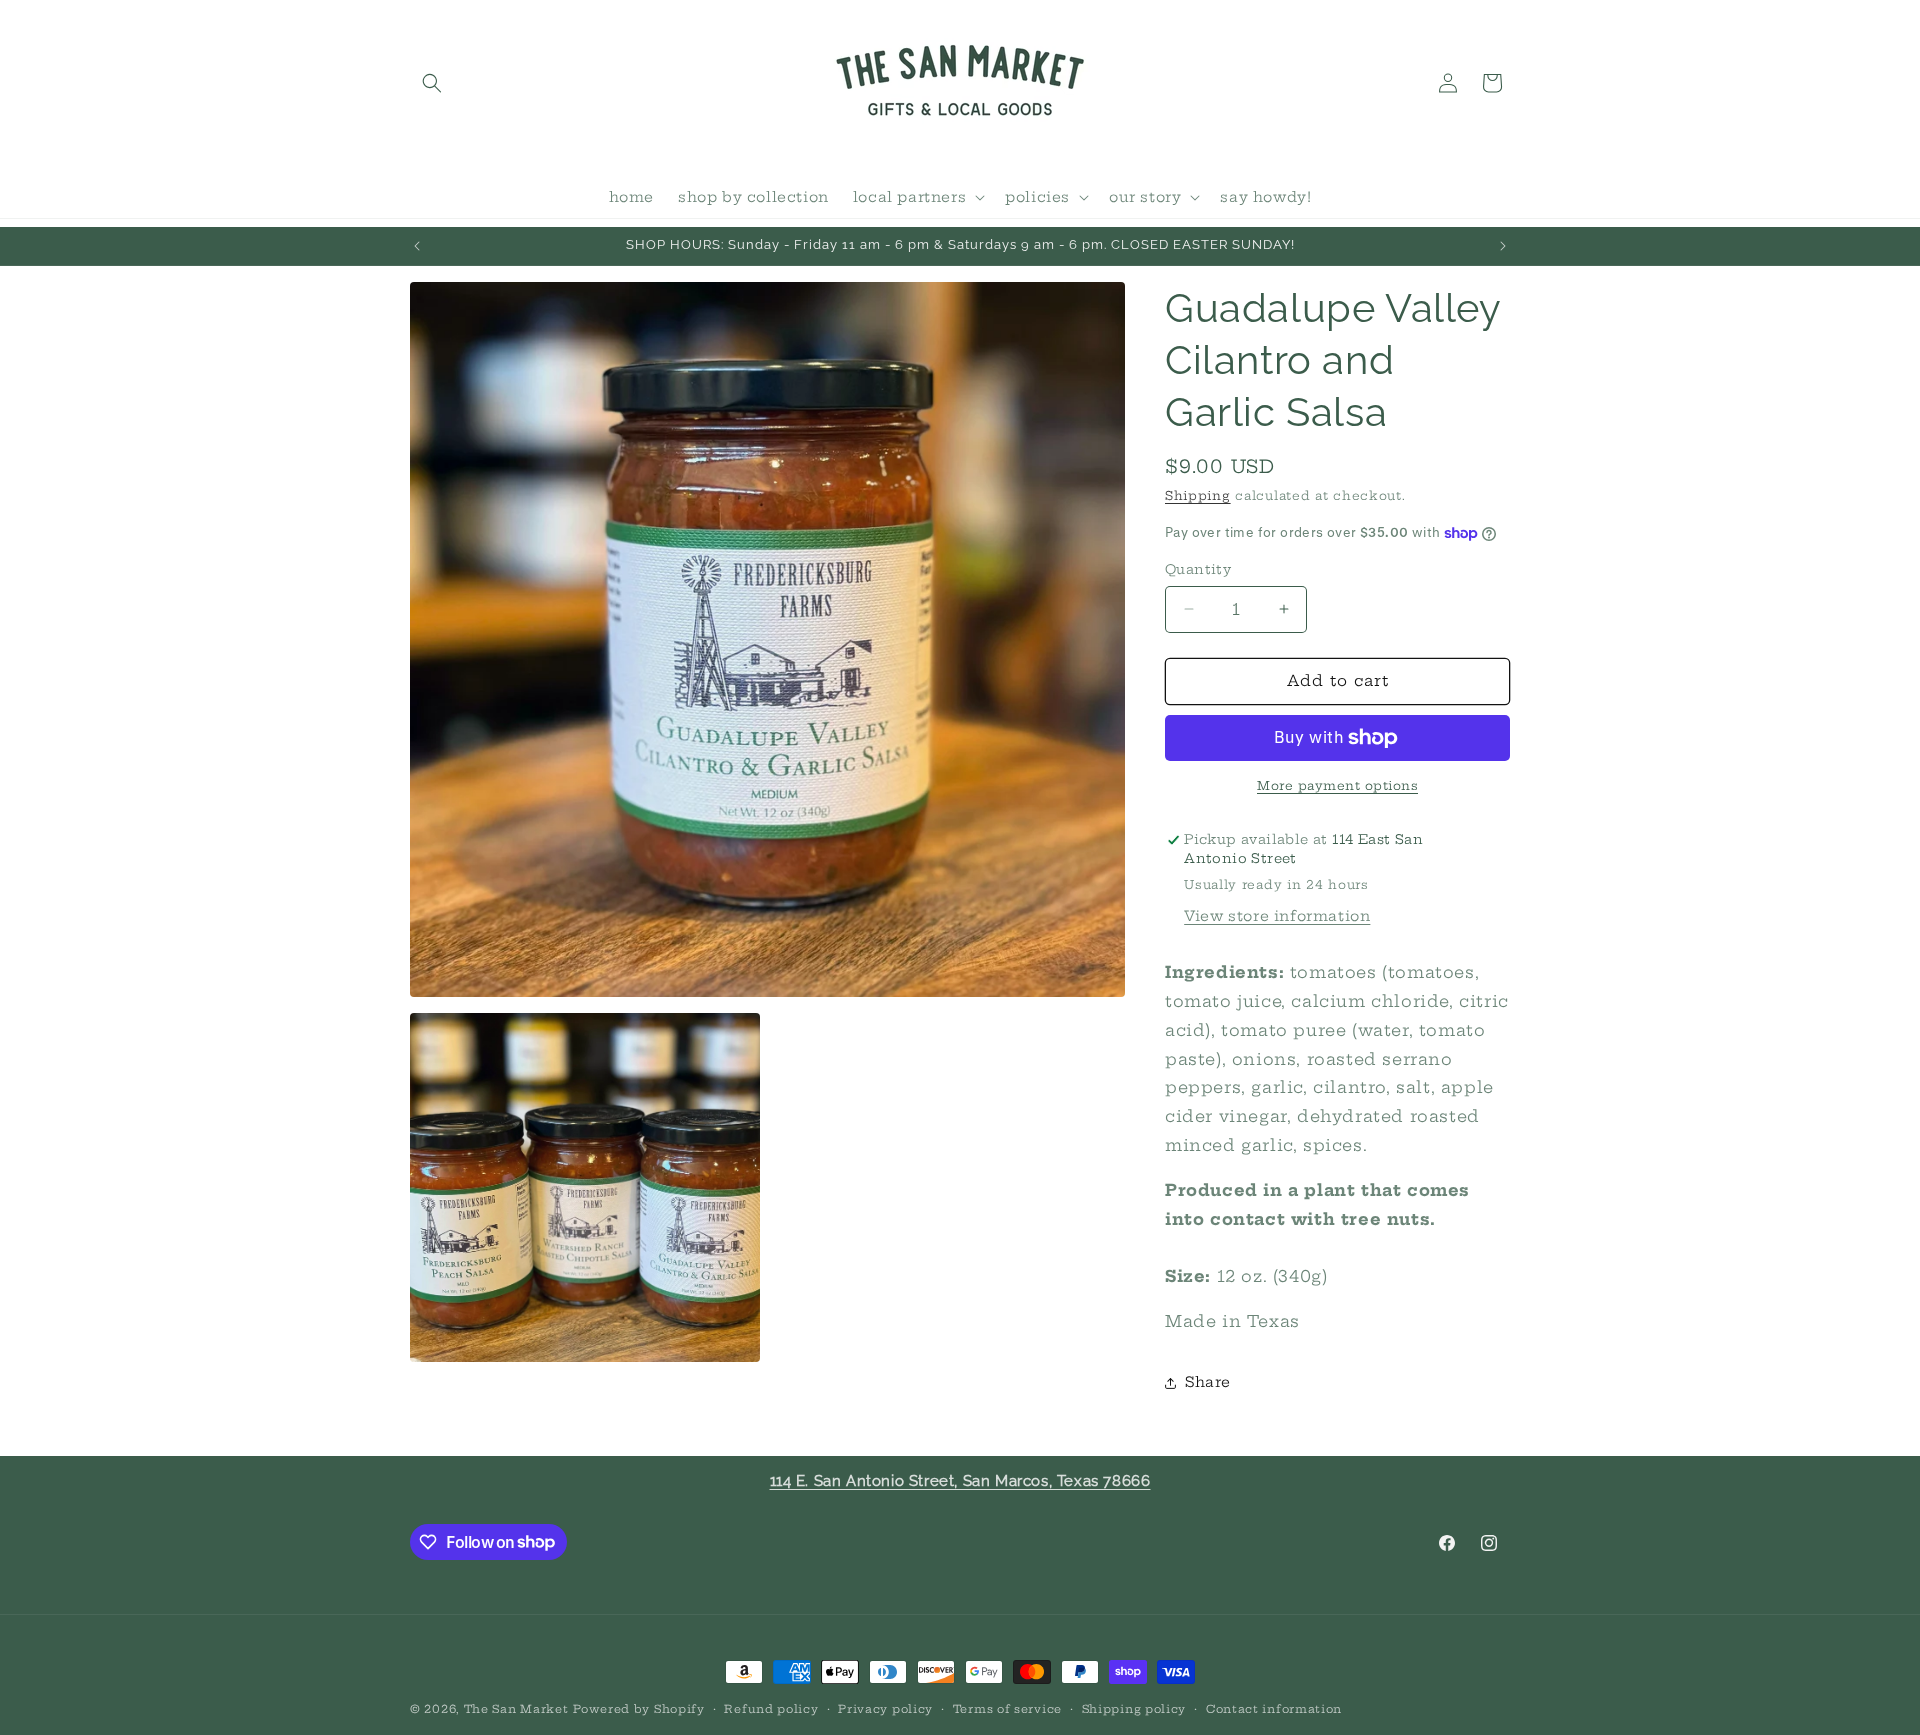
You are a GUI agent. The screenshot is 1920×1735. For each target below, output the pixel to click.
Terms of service (1007, 1708)
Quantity (1198, 569)
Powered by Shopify (639, 1709)
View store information (1277, 916)
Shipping (1198, 495)
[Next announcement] (1503, 246)
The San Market (516, 1709)
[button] (432, 83)
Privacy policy (885, 1708)
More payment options (1337, 785)
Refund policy (771, 1708)
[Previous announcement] (417, 246)
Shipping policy (1134, 1708)
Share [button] (1208, 1382)
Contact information (1274, 1708)
